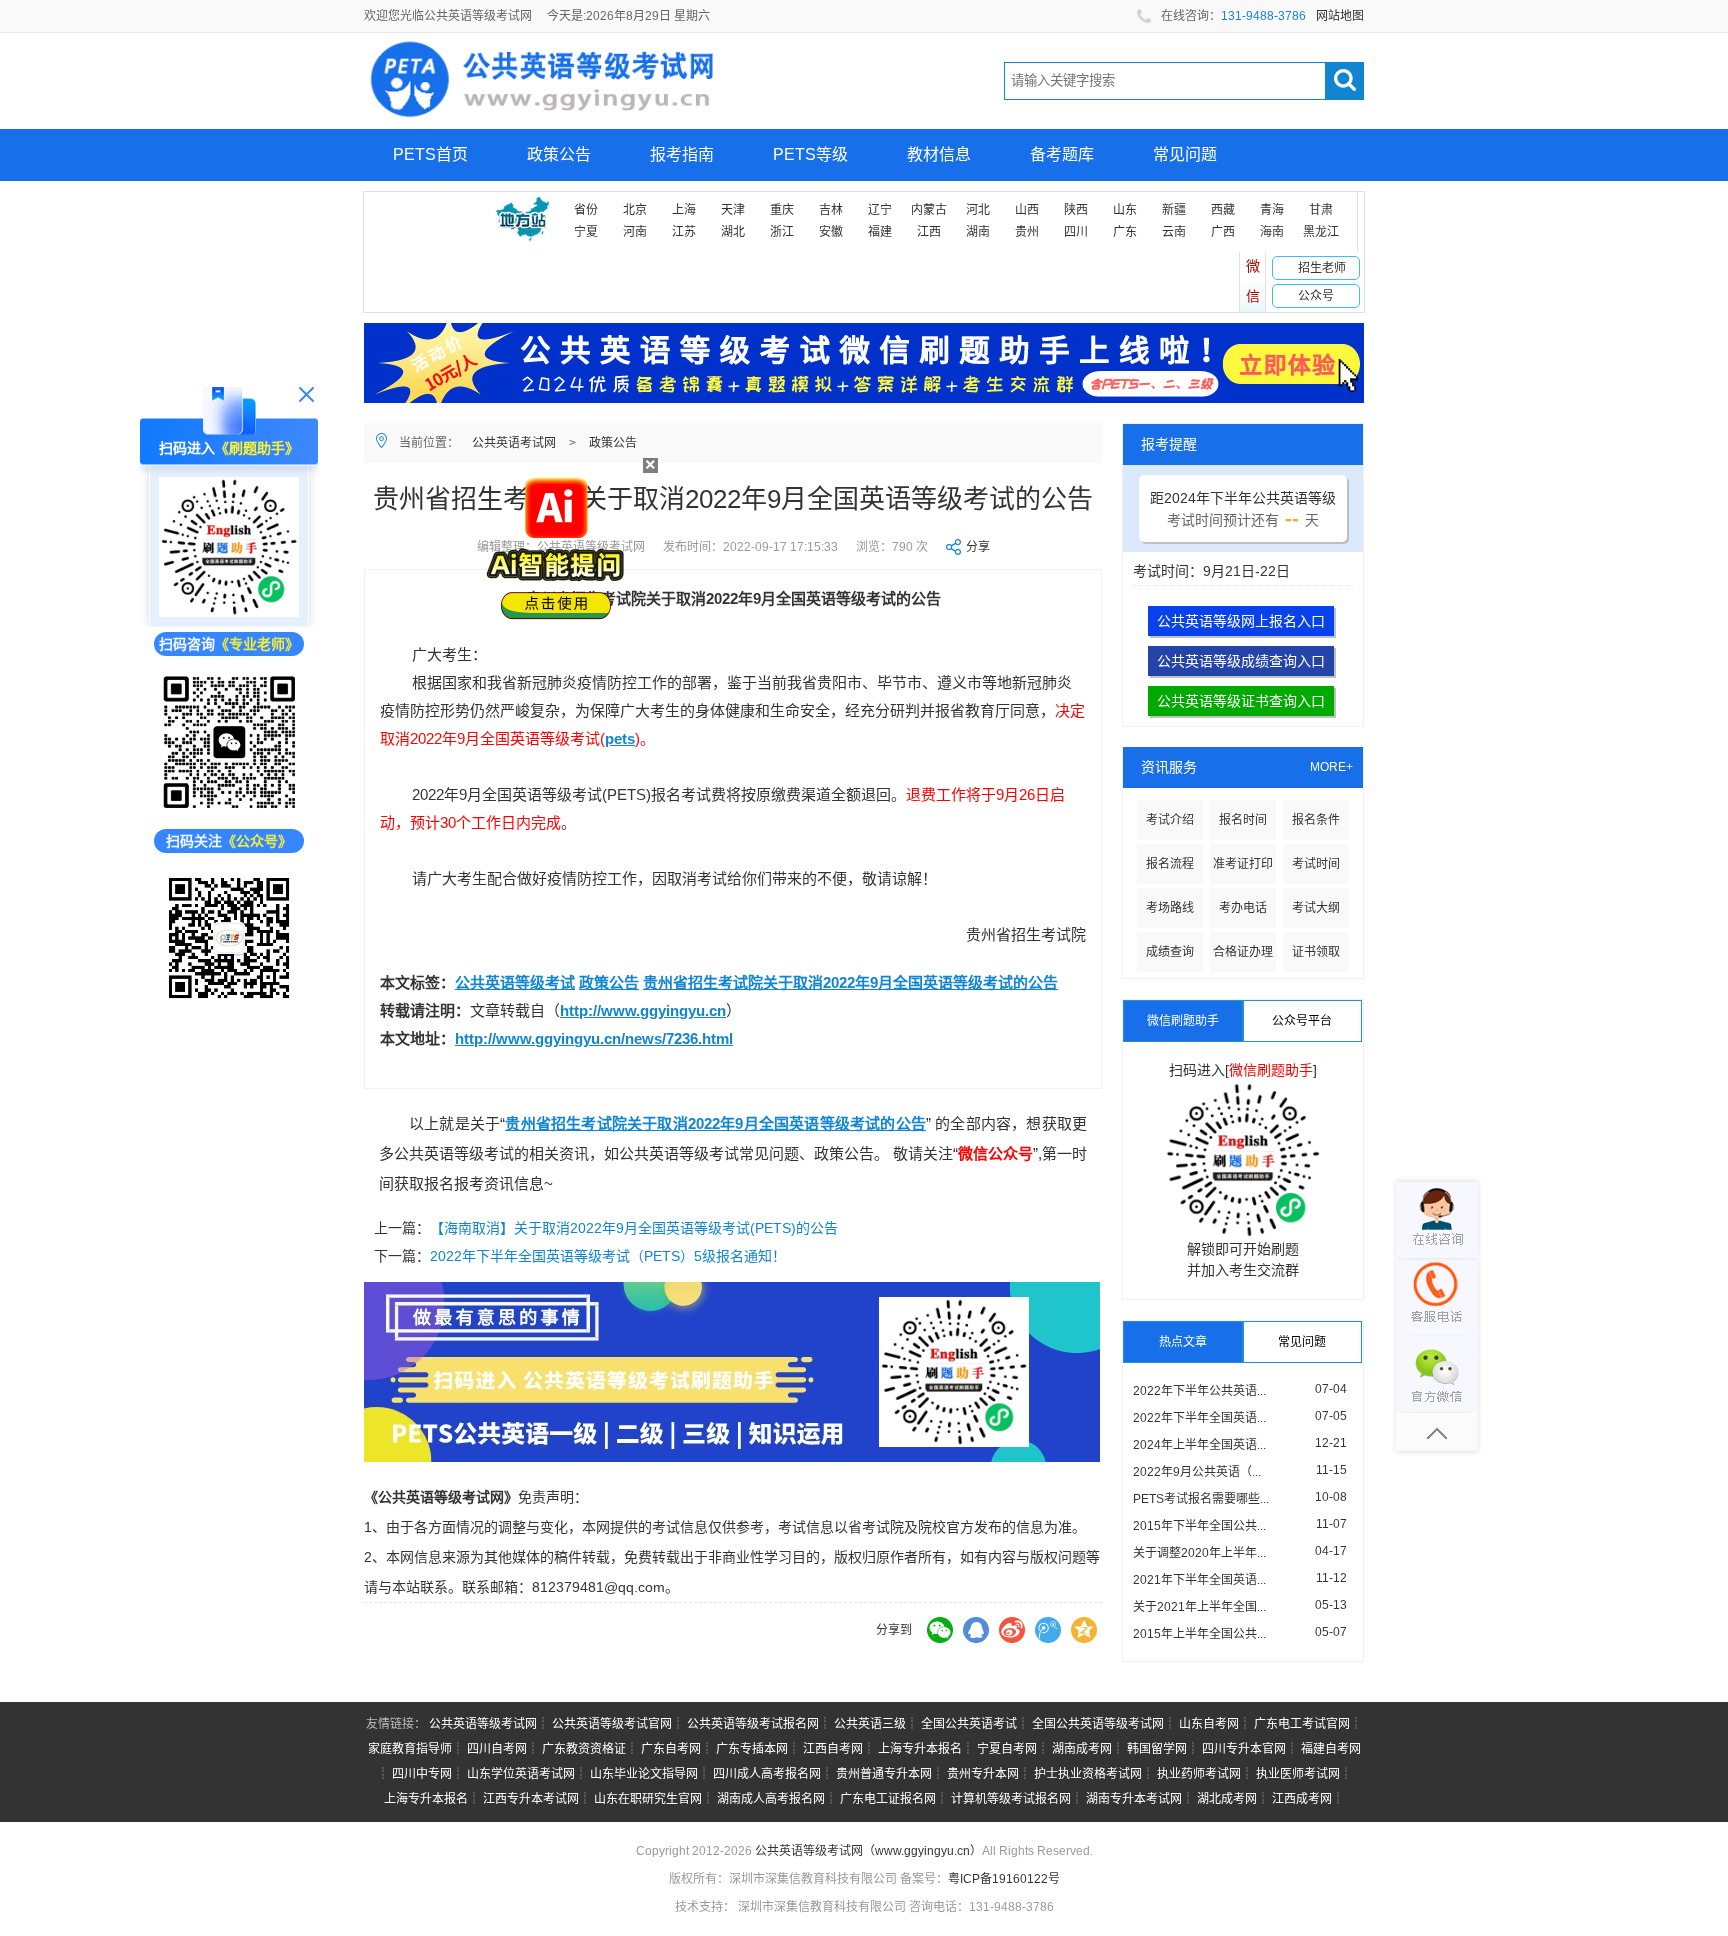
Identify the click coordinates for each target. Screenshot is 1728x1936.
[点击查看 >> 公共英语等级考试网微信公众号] (229, 938)
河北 (978, 210)
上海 (684, 210)
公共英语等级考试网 (483, 1724)
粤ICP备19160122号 (1004, 1879)
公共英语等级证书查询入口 (1241, 701)
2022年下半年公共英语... (1199, 1391)
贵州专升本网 (983, 1774)
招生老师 (1322, 268)
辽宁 (880, 210)
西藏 (1223, 210)
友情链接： (396, 1724)
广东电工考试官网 (1302, 1724)
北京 (635, 210)
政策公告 (559, 154)
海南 (1272, 232)
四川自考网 (497, 1749)
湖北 (733, 232)
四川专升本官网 (1244, 1749)
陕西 (1076, 210)
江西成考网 (1302, 1799)
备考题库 (1062, 154)
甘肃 (1321, 210)
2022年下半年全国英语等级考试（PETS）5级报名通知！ (608, 1256)
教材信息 (939, 154)
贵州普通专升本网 (884, 1774)
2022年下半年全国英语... (1199, 1418)
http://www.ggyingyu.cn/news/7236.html (594, 1038)
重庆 (782, 210)
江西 (929, 232)
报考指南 (682, 154)
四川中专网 (422, 1774)
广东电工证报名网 (888, 1799)
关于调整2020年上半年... (1199, 1553)
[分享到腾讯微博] (1048, 1630)
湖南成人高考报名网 (771, 1799)
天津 (733, 210)
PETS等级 (810, 154)
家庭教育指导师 (410, 1749)
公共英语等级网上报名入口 (1241, 621)
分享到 (894, 1630)
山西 (1027, 210)
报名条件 (1316, 820)
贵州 (1027, 232)
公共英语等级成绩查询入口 (1241, 661)
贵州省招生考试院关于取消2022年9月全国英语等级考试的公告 (850, 982)
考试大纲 (1316, 908)
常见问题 (1185, 154)
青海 (1272, 210)
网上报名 (425, 206)
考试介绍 (1170, 820)
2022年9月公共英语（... (1197, 1472)
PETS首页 (430, 154)
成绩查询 (1170, 952)
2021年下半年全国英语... (1199, 1580)
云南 (1174, 232)
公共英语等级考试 (515, 982)
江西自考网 (833, 1749)
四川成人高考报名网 (767, 1774)
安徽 (831, 232)
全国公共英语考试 (969, 1724)
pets (620, 738)
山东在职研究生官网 (648, 1799)
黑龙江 (1321, 232)
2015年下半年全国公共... (1199, 1526)
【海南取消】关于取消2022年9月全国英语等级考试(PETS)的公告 (634, 1228)
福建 (880, 232)
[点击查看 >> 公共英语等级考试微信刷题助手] (229, 547)
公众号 (1316, 296)
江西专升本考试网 (531, 1799)
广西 (1223, 232)
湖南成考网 (1082, 1749)
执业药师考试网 (1199, 1774)
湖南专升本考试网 (1134, 1799)
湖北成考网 (1227, 1799)
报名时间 (1243, 820)
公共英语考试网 (514, 443)
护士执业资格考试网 (1088, 1774)
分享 (978, 547)
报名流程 (1170, 864)
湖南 (978, 232)
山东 (1125, 210)
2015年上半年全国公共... (1199, 1634)
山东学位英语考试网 (521, 1774)
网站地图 (1340, 16)
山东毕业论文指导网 (644, 1774)
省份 (586, 210)
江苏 (684, 232)
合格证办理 (1243, 952)
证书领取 (1316, 952)
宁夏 (586, 232)
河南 (635, 232)
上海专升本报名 (920, 1749)
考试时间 (1316, 864)
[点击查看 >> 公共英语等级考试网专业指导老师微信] (229, 742)
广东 (1125, 232)
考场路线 (1170, 908)
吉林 (831, 210)
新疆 (1174, 210)
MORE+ (1331, 767)
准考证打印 (1243, 864)
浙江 (782, 232)
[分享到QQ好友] (976, 1630)
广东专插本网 (752, 1749)
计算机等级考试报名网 (1011, 1799)
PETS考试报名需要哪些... (1201, 1499)
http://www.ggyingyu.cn (643, 1010)
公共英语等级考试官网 (612, 1724)
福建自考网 (1331, 1749)
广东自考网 (671, 1749)
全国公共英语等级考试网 (1098, 1724)
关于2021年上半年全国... (1199, 1607)
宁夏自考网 (1007, 1749)
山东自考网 (1209, 1724)
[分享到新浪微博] (1012, 1630)
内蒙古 (929, 210)
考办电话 (1243, 908)
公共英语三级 (870, 1724)
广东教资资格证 (584, 1749)
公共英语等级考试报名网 (753, 1724)
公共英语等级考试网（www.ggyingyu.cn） (868, 1851)
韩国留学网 (1157, 1749)
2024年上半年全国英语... (1199, 1445)
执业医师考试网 (1298, 1774)
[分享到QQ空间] (1084, 1630)
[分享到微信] (940, 1630)
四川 (1076, 232)
